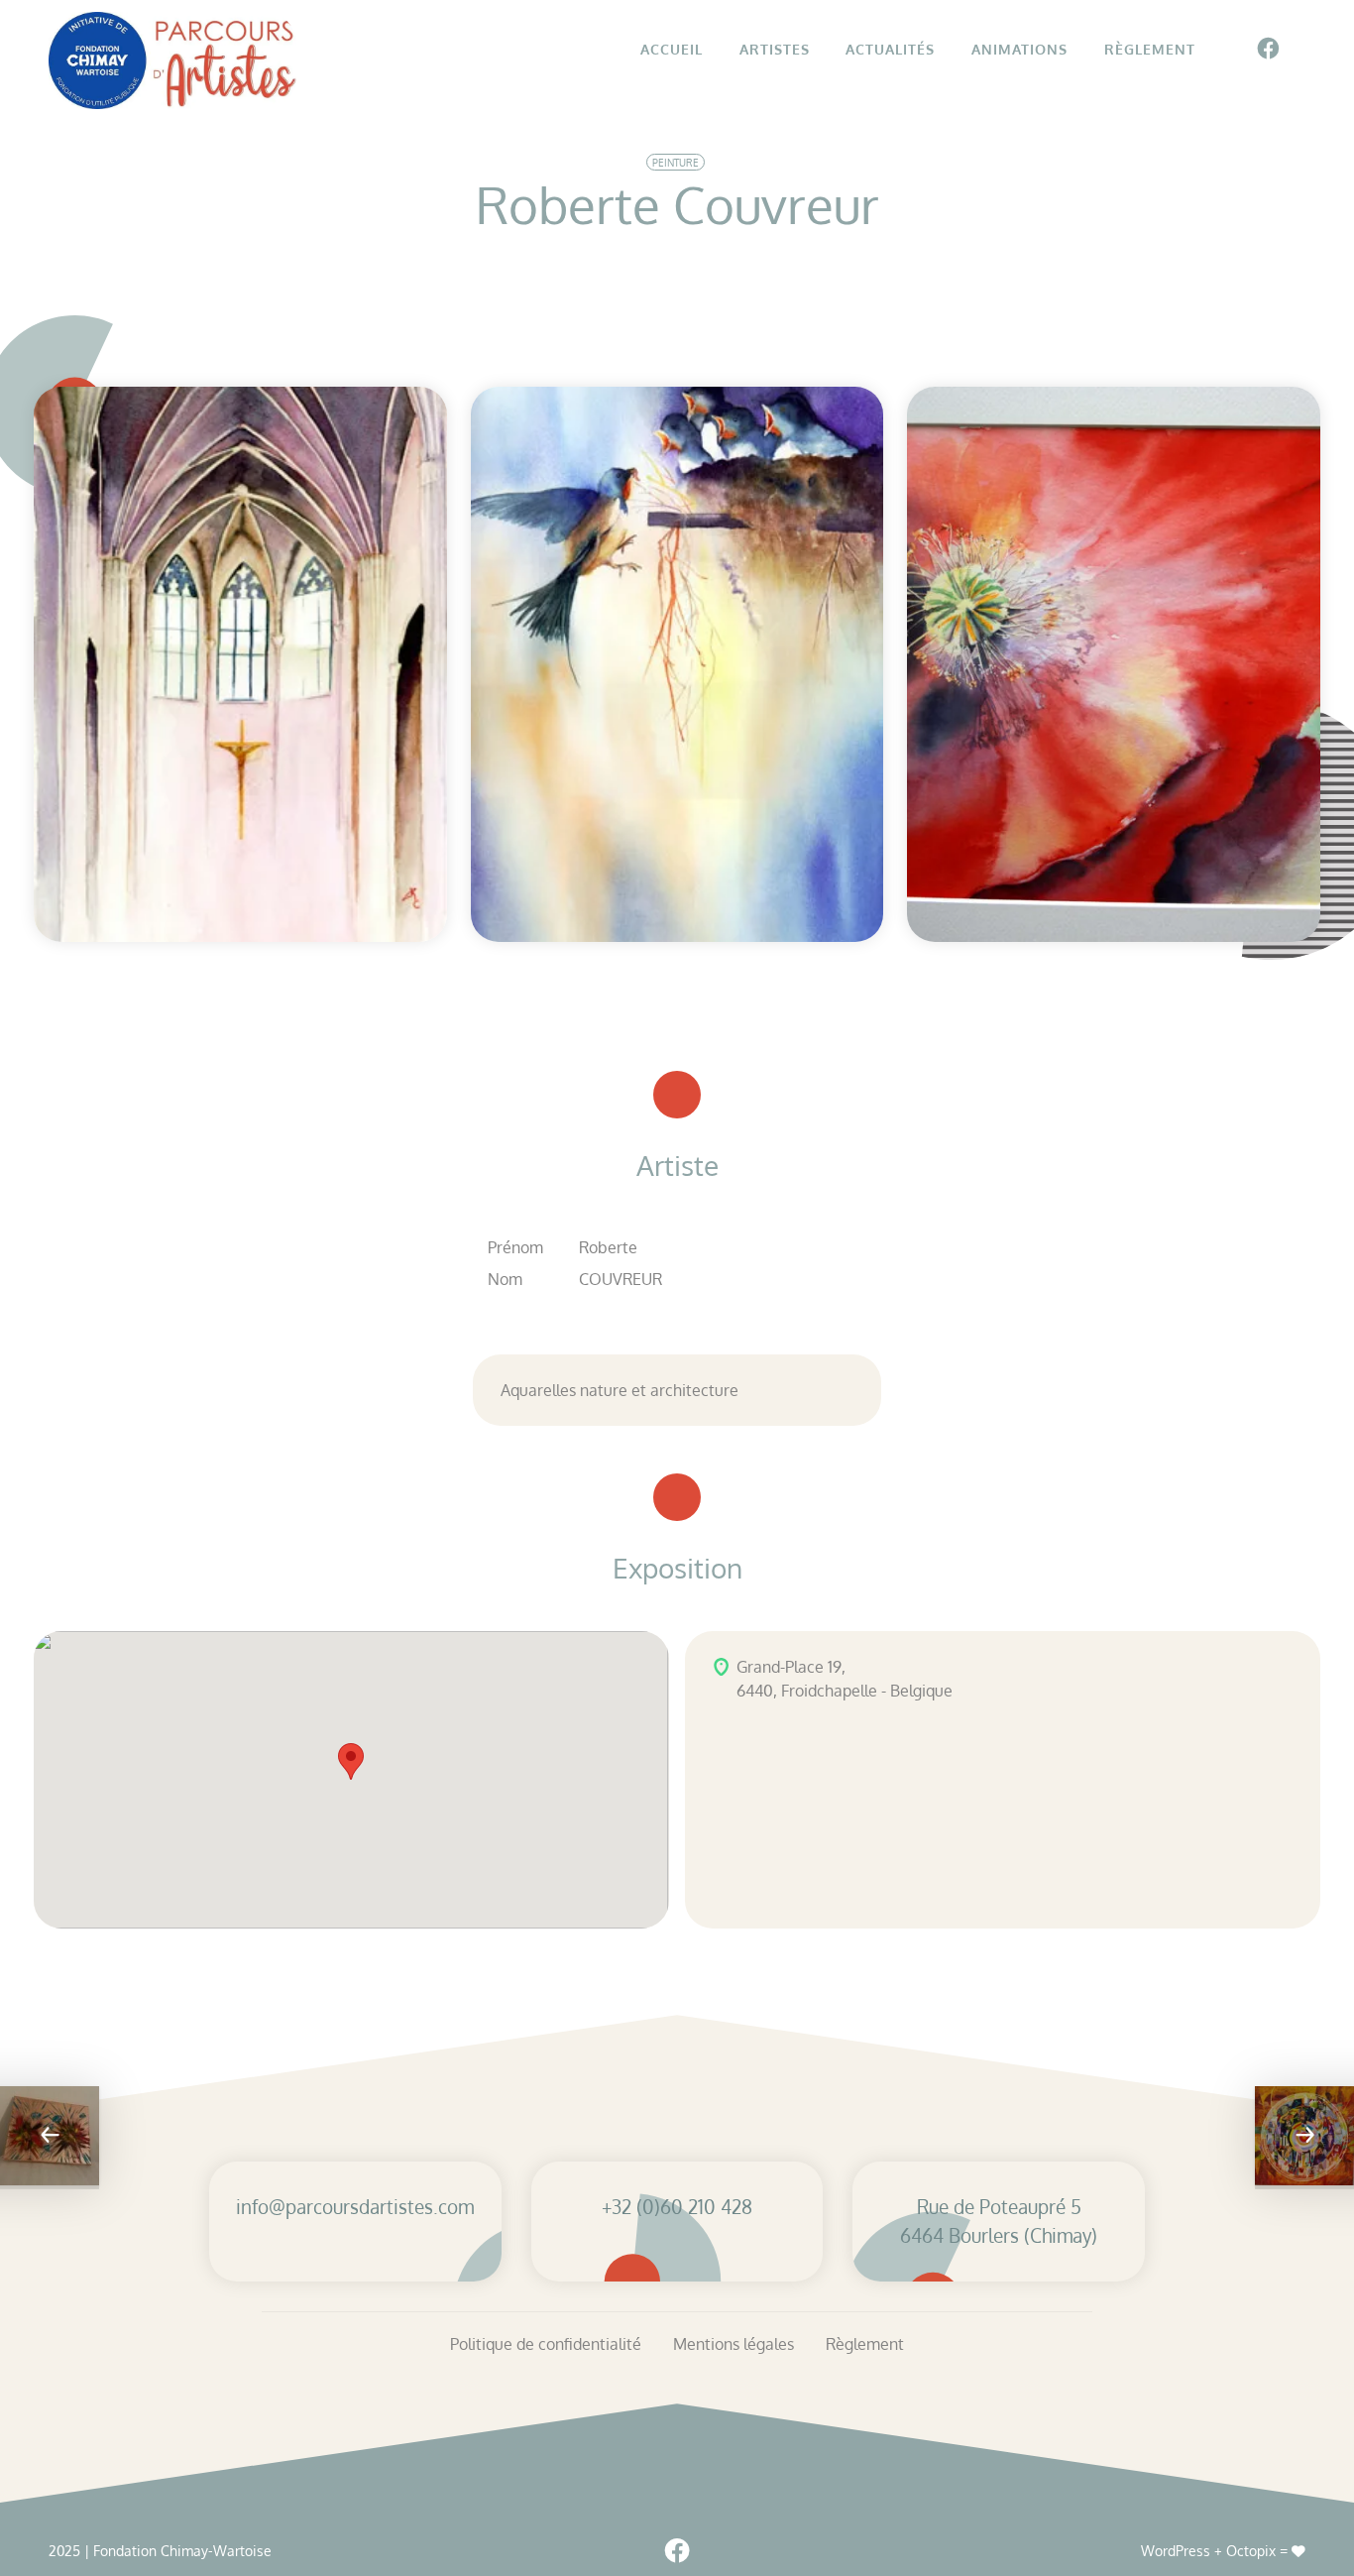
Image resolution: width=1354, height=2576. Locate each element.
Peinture (676, 163)
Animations (1019, 49)
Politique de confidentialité (546, 2344)
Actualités (890, 49)
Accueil (672, 49)
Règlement (1150, 49)
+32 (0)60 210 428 (677, 2207)
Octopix (1251, 2551)
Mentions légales (733, 2344)
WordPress (1176, 2551)
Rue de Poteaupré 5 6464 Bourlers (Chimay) (999, 2221)
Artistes (775, 49)
